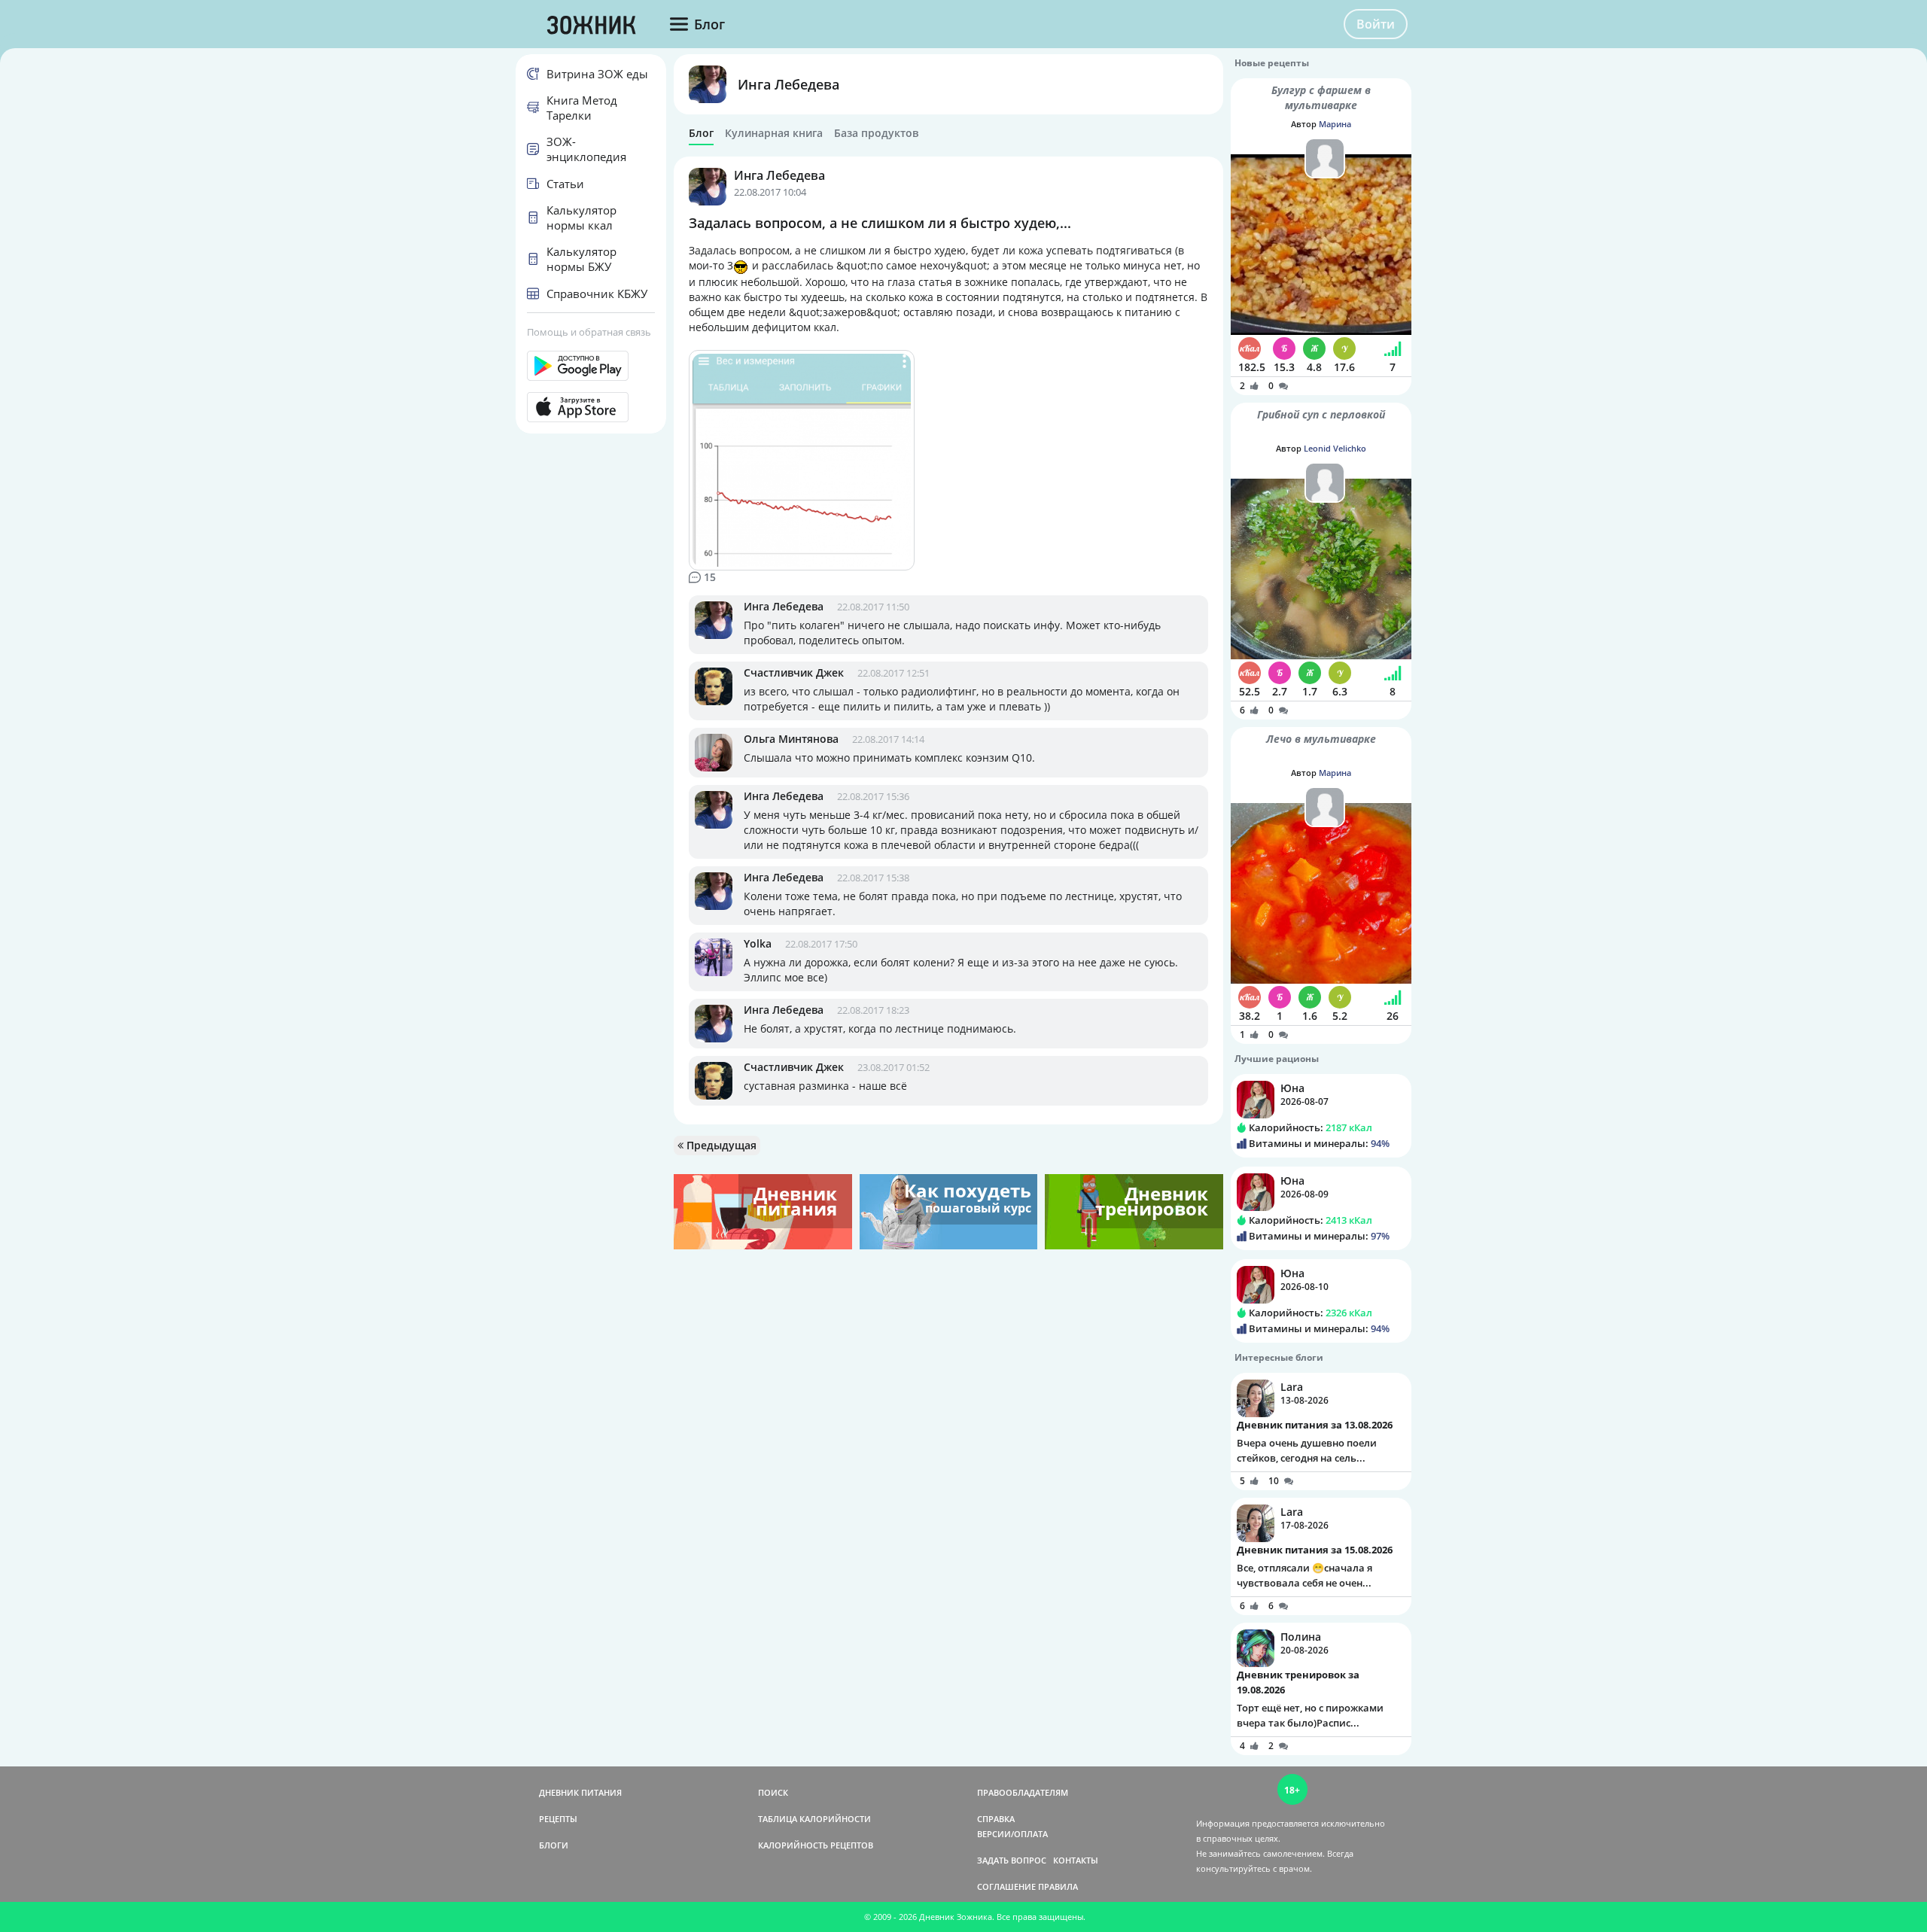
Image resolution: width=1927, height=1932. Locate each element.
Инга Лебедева (788, 84)
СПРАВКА (996, 1819)
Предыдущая (720, 1145)
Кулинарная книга (774, 133)
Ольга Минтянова (791, 739)
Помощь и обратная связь (589, 332)
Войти (1376, 24)
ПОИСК (773, 1792)
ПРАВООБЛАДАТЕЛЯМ (1023, 1792)
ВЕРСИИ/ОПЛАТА (1012, 1834)
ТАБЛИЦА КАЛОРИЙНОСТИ (814, 1819)
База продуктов (876, 133)
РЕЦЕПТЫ (558, 1819)
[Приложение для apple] (591, 407)
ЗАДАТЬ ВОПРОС (1012, 1860)
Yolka (758, 943)
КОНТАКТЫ (1076, 1860)
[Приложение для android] (591, 366)
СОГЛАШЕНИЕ (1006, 1886)
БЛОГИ (554, 1845)
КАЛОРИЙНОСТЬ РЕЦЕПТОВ (816, 1845)
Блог (701, 133)
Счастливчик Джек (794, 672)
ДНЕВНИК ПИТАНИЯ (580, 1792)
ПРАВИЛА (1058, 1886)
